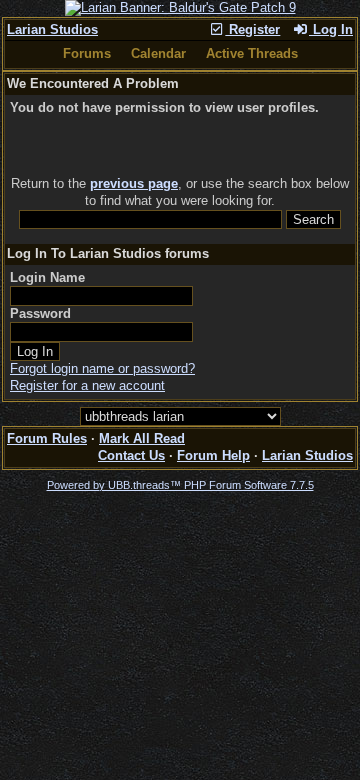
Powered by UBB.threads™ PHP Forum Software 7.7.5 (180, 485)
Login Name (47, 277)
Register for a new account (87, 385)
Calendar (158, 53)
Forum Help (213, 455)
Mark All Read (142, 438)
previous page (134, 183)
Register (252, 29)
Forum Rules (47, 438)
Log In (331, 29)
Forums (87, 53)
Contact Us (131, 455)
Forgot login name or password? (102, 368)
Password (40, 313)
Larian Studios (52, 29)
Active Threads (252, 53)
